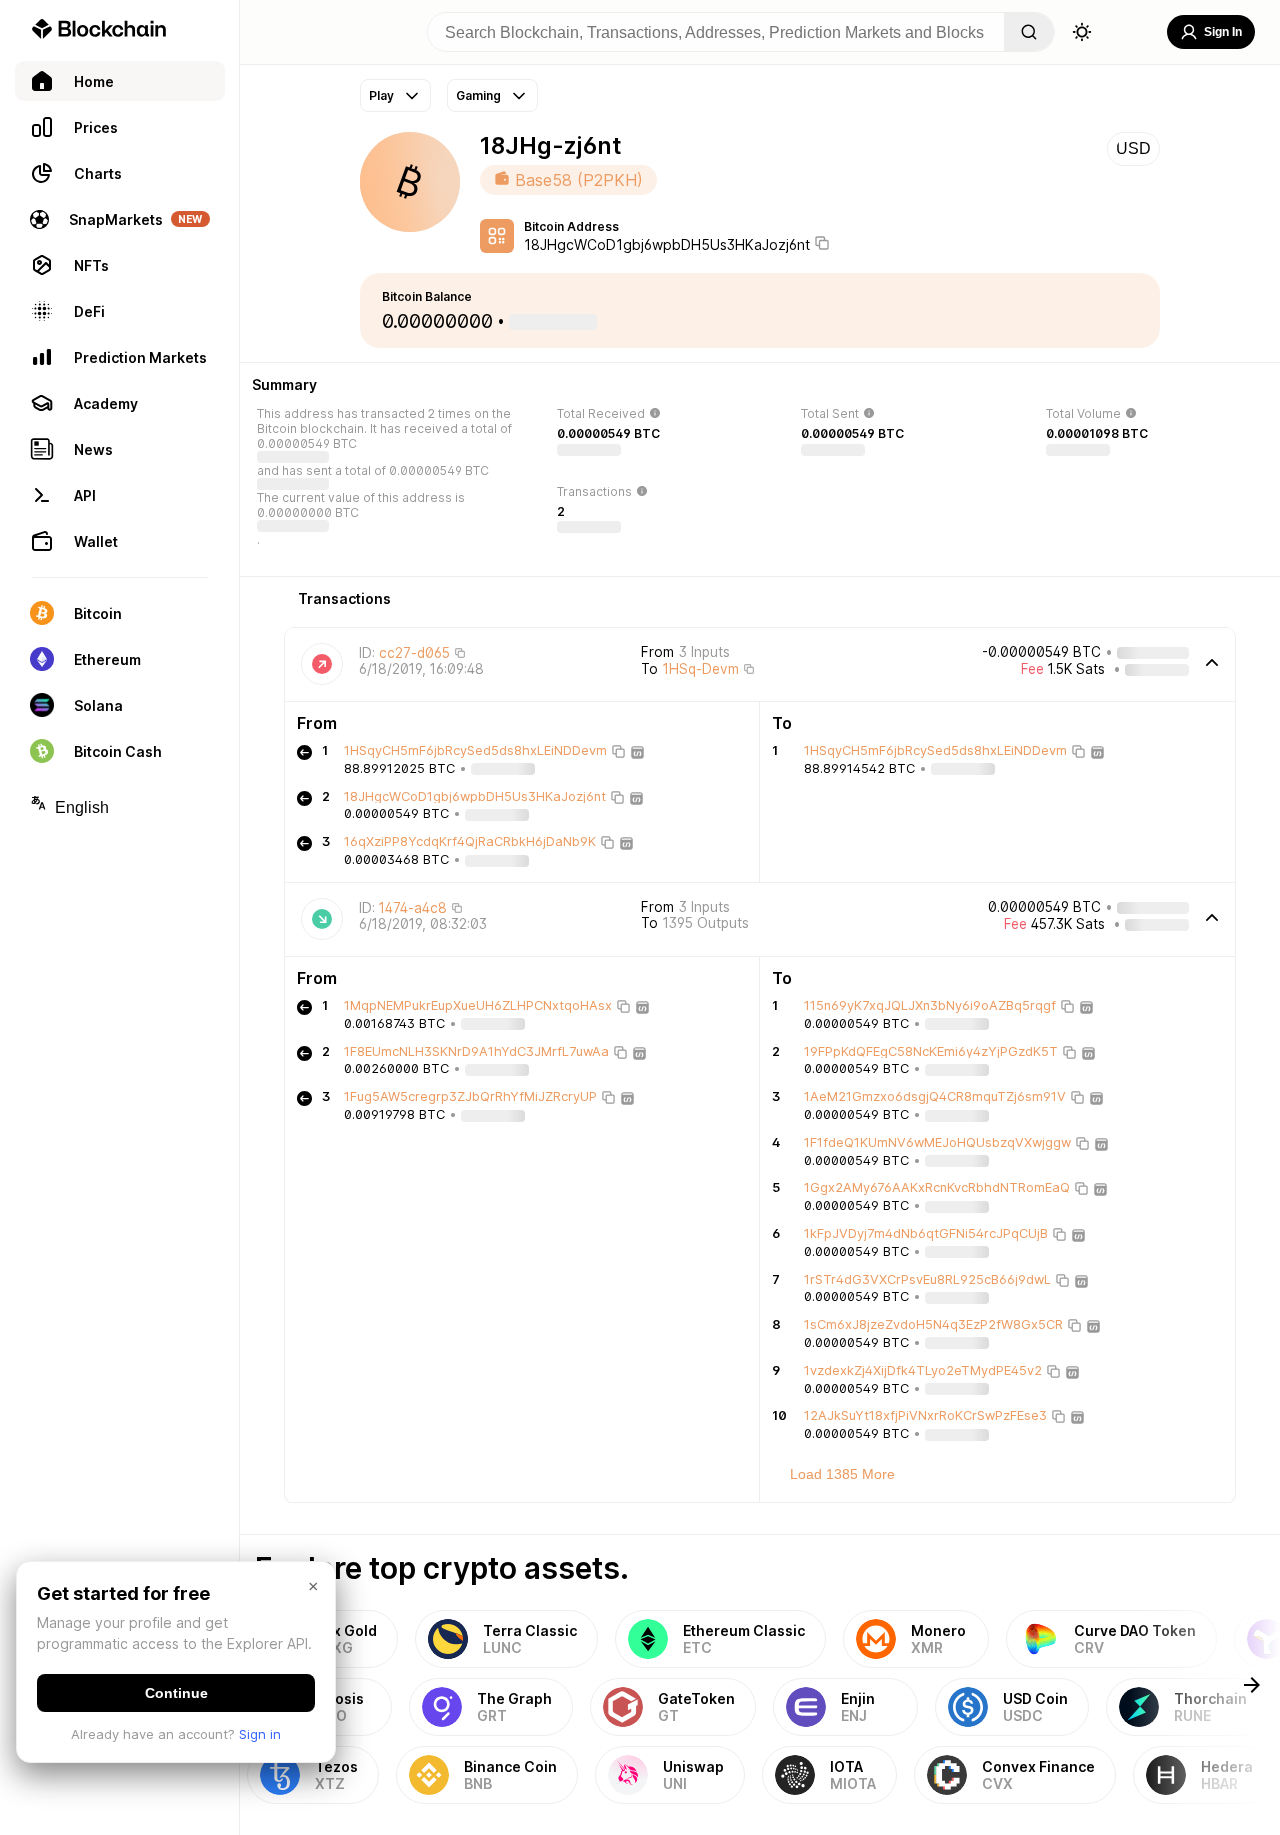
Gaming (478, 95)
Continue (176, 1693)
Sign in (260, 1734)
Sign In (1223, 32)
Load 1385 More (842, 1474)
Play (381, 95)
